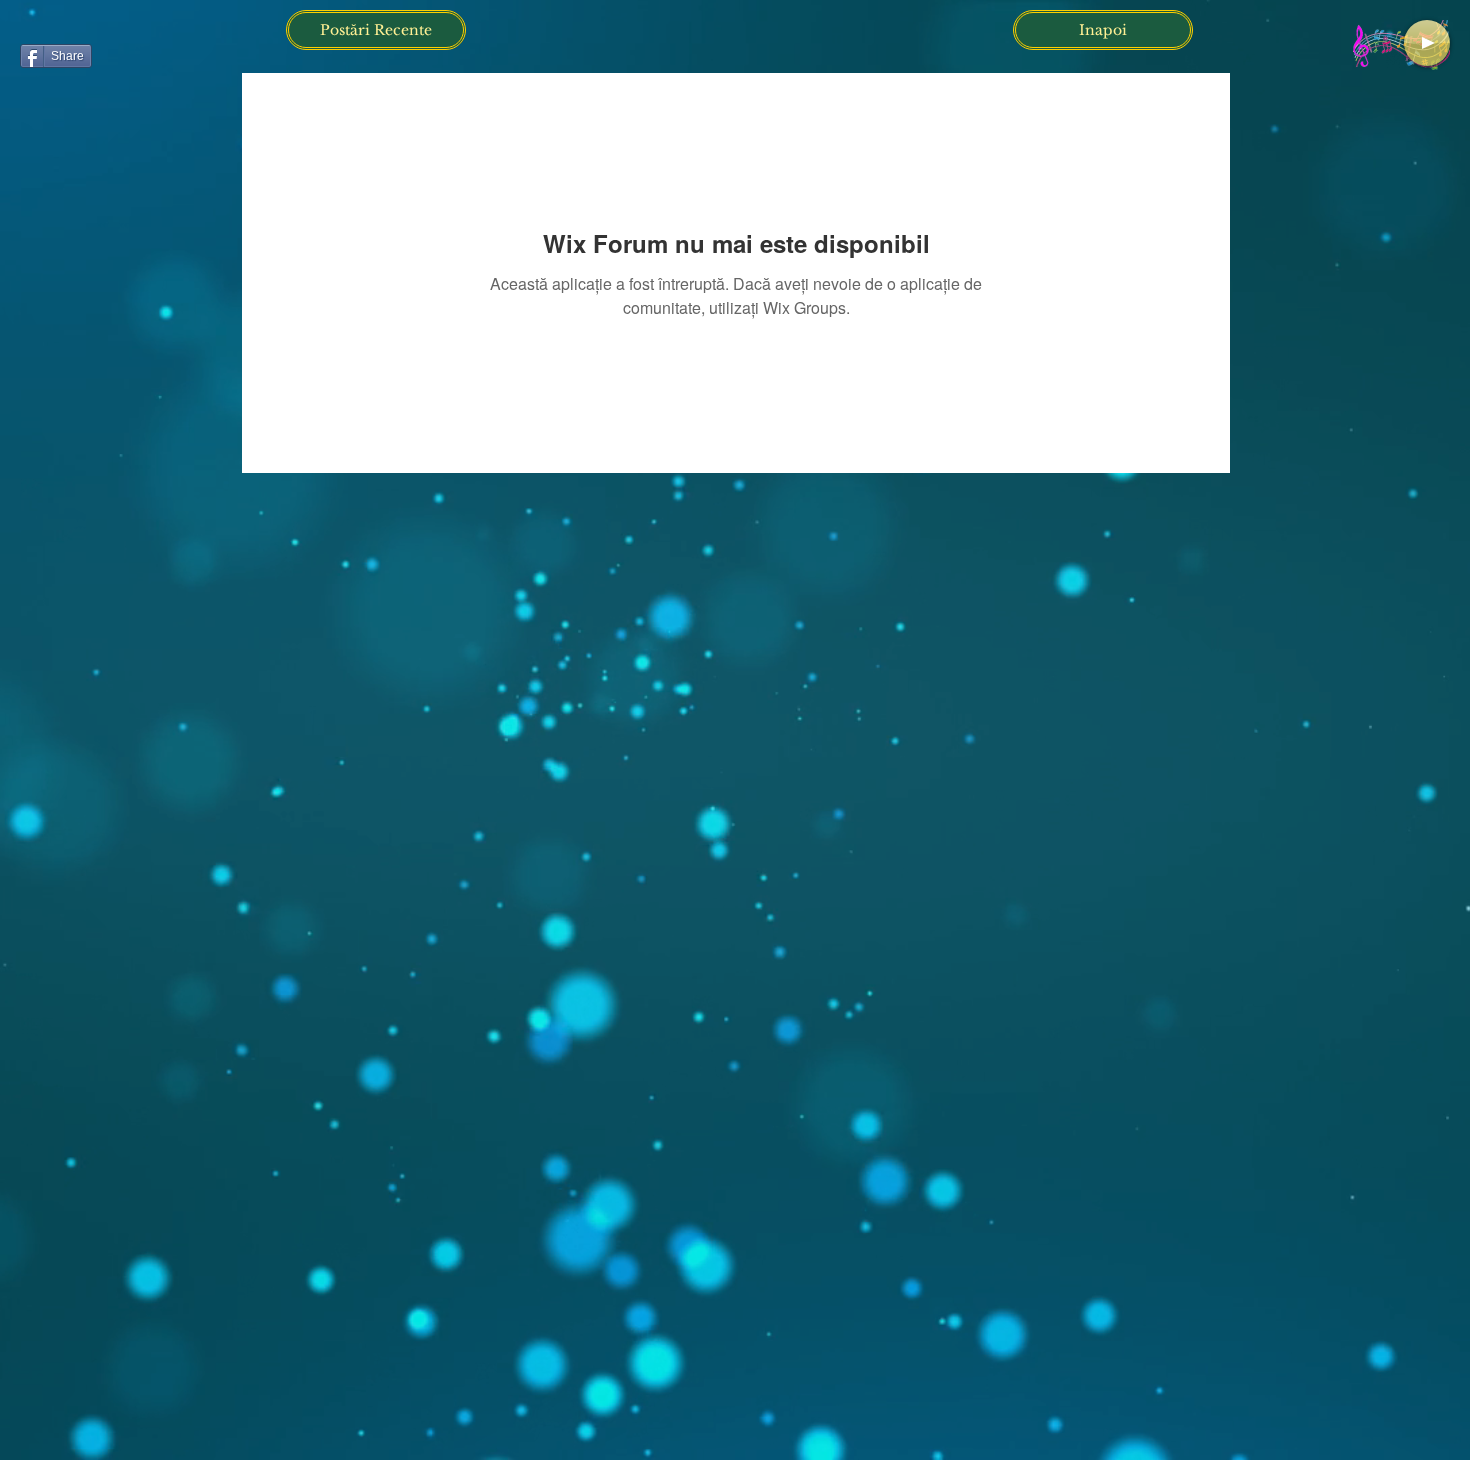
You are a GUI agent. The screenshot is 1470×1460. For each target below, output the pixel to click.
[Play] (1427, 43)
